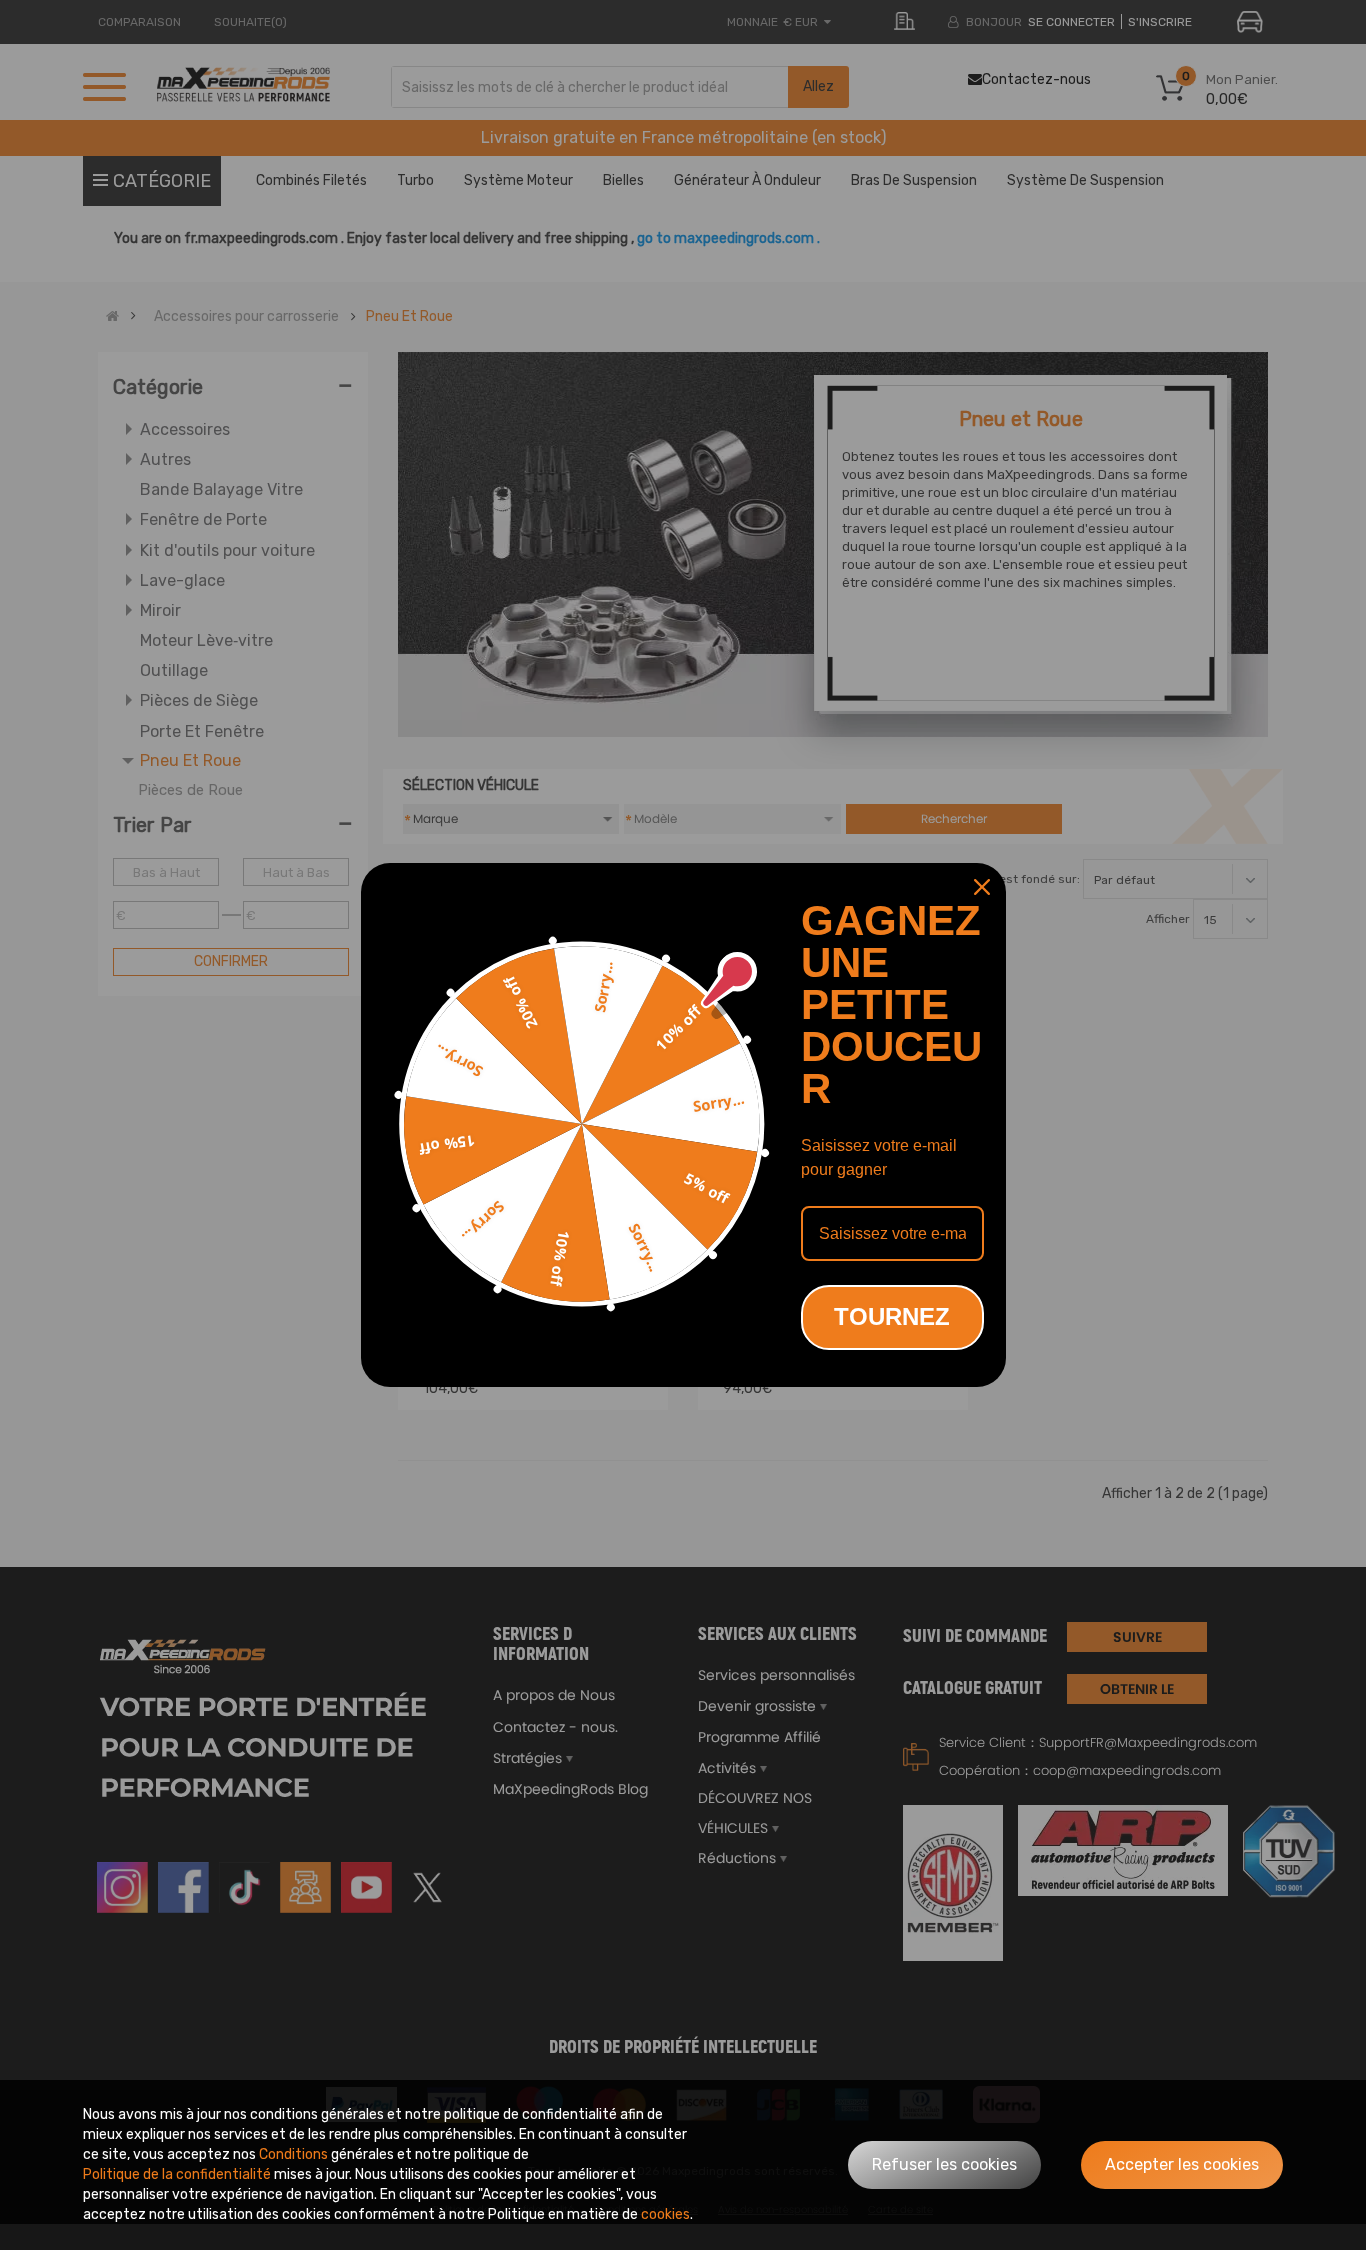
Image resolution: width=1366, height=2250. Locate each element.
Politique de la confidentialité (177, 2174)
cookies (665, 2214)
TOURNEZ (892, 1316)
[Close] (982, 887)
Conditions (293, 2154)
